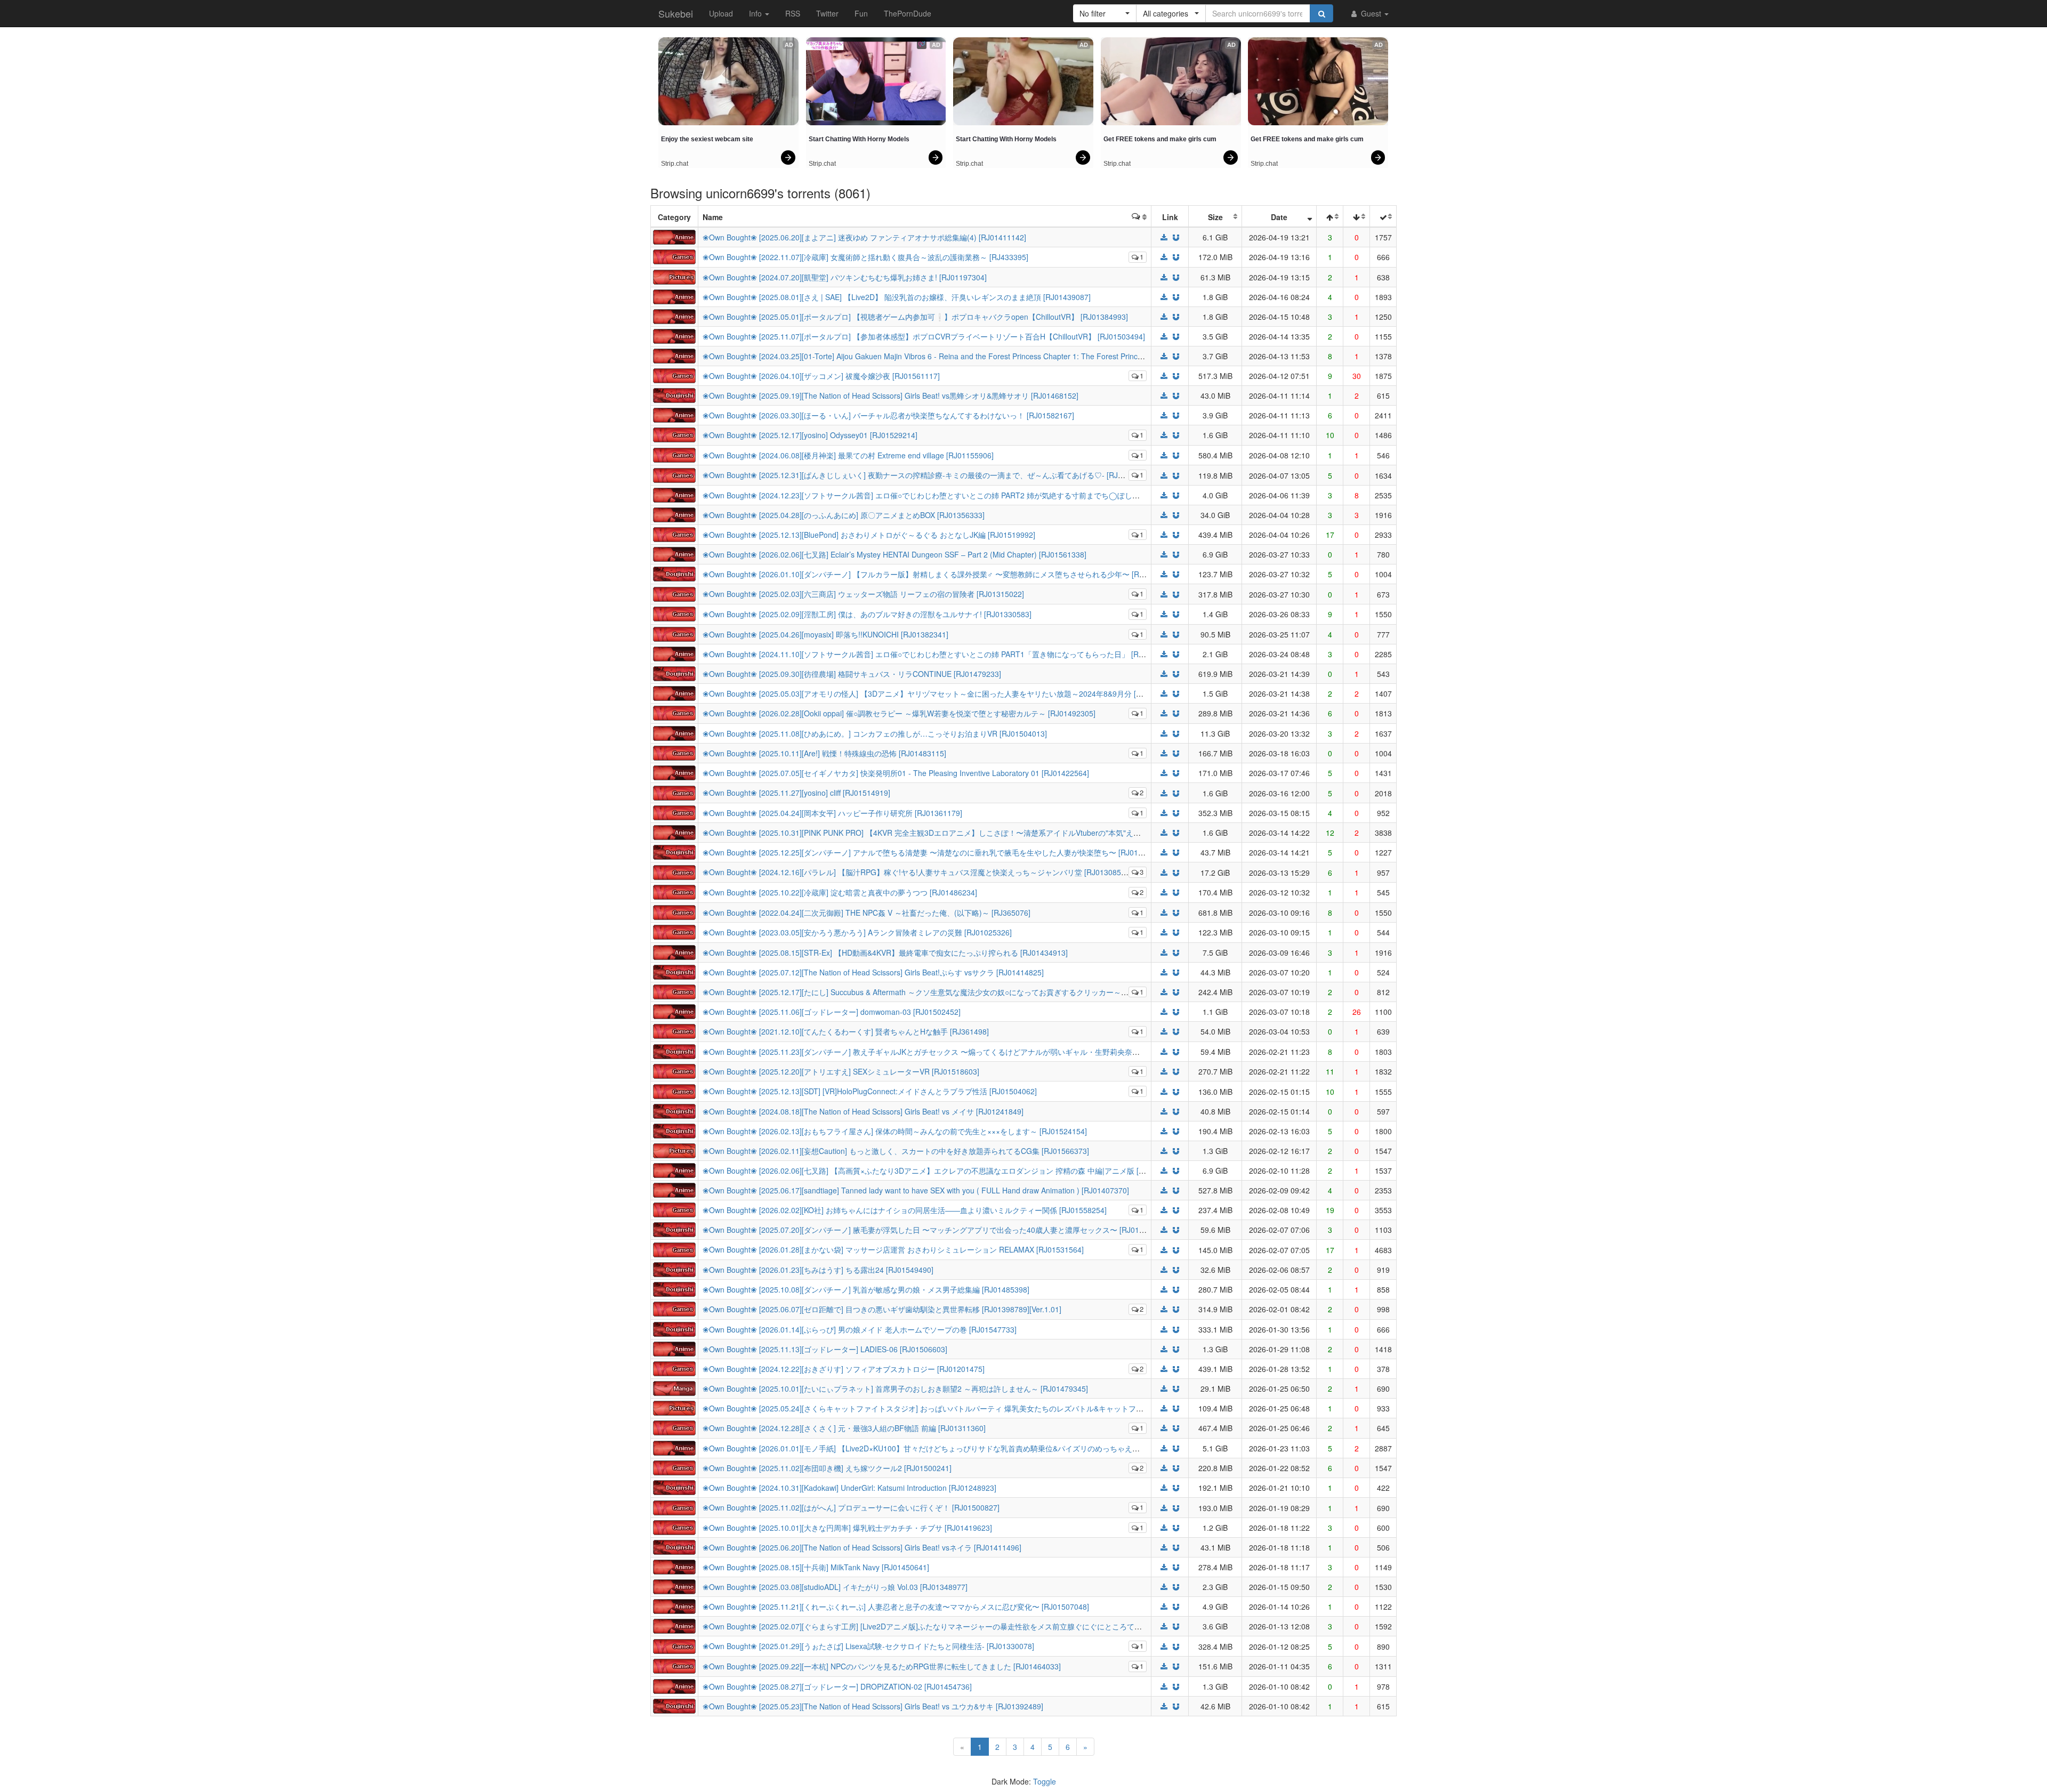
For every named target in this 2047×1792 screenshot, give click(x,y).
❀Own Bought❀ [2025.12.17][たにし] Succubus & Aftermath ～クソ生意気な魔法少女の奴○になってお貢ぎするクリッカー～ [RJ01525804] (937, 992)
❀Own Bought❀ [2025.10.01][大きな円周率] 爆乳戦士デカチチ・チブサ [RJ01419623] (847, 1528)
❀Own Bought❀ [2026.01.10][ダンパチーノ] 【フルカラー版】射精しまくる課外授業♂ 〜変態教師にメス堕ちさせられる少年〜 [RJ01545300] (941, 574)
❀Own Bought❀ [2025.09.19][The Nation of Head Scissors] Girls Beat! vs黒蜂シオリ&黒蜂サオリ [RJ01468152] (890, 395)
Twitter (827, 13)
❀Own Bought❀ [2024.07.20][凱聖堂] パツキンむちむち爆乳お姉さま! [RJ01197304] (845, 277)
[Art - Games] (674, 256)
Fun (861, 13)
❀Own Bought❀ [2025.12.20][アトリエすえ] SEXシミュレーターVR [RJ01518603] (841, 1071)
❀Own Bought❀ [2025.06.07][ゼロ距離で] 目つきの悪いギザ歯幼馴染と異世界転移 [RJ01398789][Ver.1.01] (882, 1309)
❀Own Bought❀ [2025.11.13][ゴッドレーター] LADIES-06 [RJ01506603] (825, 1349)
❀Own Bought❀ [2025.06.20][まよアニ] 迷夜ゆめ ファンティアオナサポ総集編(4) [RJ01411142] (864, 237)
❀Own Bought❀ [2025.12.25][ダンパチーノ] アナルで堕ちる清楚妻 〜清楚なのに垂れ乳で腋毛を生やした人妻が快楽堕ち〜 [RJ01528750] (934, 852)
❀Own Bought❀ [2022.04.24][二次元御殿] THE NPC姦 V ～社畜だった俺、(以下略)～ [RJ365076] (867, 913)
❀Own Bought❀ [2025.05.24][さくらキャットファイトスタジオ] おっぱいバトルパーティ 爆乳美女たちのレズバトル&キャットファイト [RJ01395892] (955, 1408)
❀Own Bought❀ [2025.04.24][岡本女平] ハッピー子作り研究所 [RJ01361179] (832, 813)
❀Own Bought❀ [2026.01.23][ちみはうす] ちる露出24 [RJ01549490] (818, 1270)
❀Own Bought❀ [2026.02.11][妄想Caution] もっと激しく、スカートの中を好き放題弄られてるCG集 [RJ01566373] (896, 1151)
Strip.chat (675, 164)
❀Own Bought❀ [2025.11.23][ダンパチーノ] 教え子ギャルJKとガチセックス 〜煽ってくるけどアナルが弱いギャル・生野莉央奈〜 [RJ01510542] (946, 1052)
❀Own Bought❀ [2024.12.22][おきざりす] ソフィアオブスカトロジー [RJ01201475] (844, 1369)
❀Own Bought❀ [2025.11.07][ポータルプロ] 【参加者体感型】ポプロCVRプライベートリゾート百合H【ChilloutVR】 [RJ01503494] (924, 336)
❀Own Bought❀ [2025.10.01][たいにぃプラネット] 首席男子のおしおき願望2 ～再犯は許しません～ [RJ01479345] (895, 1389)
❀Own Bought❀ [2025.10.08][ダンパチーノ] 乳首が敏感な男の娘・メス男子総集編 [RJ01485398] (866, 1289)
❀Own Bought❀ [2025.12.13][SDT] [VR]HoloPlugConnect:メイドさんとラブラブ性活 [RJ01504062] (870, 1091)
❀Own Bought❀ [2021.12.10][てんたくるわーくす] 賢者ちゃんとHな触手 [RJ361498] (846, 1031)
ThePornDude (908, 13)
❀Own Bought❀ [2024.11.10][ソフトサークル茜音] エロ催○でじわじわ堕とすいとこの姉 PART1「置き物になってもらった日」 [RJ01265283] (941, 654)
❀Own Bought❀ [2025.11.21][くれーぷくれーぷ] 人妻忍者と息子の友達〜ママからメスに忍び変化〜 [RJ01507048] (896, 1607)
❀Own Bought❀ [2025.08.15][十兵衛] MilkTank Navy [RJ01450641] (816, 1567)
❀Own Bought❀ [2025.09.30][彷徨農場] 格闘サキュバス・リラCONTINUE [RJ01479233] (852, 674)
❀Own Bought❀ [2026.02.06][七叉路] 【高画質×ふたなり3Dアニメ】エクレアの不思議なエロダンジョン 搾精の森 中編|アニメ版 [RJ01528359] (943, 1171)
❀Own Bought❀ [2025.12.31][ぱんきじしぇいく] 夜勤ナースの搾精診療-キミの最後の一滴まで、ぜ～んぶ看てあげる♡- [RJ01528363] (928, 475)
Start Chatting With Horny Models (859, 139)
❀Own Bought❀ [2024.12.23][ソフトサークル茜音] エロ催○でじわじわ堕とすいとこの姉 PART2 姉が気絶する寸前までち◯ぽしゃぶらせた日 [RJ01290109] (965, 495)
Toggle (1045, 1781)
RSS (793, 13)
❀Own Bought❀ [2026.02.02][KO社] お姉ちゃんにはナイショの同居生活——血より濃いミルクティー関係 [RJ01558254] (905, 1210)
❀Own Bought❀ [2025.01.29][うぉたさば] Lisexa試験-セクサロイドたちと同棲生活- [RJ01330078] (868, 1646)
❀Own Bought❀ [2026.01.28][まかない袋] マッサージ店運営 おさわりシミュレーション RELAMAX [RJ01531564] (893, 1249)
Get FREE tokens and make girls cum (1160, 139)
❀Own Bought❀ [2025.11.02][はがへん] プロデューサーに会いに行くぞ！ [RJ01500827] (851, 1507)
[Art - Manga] (674, 1387)
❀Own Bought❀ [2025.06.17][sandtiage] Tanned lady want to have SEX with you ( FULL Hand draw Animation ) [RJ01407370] (916, 1190)
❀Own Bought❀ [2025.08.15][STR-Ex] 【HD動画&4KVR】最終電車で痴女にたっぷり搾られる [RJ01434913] (885, 952)
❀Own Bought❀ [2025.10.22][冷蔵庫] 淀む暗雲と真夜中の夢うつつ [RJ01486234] (840, 892)
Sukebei (676, 13)
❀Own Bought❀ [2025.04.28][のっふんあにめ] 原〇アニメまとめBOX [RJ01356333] (844, 515)
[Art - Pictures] (674, 276)
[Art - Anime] (674, 236)
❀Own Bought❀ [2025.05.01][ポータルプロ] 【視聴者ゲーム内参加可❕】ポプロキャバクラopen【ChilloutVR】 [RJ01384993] (915, 317)
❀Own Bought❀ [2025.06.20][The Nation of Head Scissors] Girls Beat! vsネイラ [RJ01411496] (862, 1547)
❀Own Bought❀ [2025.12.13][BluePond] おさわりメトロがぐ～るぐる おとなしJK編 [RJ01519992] (869, 535)
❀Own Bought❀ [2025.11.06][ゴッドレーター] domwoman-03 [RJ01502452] (832, 1012)
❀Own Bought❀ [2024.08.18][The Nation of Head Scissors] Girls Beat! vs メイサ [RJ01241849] (863, 1111)
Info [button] (756, 13)
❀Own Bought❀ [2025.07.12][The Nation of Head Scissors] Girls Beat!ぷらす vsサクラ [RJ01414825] (873, 972)
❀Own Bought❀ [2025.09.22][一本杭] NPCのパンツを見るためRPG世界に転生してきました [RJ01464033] (882, 1666)
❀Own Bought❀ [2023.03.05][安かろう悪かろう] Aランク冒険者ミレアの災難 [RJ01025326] (857, 932)
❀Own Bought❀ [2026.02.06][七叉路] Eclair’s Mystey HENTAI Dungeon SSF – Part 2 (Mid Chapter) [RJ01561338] (894, 554)
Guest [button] (1371, 13)
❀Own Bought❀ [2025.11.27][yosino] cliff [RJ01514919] (796, 793)
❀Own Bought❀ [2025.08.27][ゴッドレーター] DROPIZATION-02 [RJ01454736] (837, 1686)
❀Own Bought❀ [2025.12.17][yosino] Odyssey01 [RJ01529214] (810, 435)
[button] (1105, 13)
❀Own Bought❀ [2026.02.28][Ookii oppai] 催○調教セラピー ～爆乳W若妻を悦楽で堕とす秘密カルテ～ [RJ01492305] (899, 713)
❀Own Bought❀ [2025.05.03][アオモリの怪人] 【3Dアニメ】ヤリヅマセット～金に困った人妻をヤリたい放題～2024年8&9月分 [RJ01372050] (942, 693)
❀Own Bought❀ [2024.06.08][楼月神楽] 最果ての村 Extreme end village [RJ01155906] (848, 455)
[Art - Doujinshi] (674, 394)
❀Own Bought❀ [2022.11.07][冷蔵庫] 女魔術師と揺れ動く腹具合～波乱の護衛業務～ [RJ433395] (865, 257)
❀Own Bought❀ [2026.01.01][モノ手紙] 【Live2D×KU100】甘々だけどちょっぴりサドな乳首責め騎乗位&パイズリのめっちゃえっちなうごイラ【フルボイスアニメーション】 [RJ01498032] (1021, 1448)
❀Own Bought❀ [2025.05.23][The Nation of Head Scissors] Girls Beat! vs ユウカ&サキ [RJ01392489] (873, 1706)
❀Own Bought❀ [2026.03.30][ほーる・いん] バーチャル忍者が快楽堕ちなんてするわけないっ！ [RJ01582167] (888, 415)
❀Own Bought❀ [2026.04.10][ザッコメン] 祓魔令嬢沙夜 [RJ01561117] (821, 376)
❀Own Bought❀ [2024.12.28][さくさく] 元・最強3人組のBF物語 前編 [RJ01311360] (844, 1428)
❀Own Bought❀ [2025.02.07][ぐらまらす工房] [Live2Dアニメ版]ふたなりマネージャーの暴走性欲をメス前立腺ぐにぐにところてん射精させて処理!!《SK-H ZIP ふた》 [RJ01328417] (1007, 1626)
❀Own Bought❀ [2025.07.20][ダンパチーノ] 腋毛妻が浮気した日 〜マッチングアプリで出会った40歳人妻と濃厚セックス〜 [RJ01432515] (935, 1230)
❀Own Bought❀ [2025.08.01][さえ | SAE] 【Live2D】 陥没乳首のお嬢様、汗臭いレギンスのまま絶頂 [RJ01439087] (897, 297)
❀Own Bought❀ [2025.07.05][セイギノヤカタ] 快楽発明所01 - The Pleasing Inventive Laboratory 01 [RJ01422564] (896, 773)
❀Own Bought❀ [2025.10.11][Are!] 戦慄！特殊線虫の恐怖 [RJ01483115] (824, 753)
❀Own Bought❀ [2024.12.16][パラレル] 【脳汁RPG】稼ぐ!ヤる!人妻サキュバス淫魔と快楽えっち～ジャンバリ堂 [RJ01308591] (917, 872)
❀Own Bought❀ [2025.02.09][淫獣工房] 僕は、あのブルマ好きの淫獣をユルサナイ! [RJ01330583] (867, 614)
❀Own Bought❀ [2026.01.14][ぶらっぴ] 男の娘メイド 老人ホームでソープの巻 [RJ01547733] (860, 1329)
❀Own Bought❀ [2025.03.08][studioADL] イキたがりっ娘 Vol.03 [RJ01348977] (835, 1587)
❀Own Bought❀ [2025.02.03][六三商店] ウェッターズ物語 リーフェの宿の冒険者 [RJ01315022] (863, 594)
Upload (721, 13)
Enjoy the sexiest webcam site (707, 139)
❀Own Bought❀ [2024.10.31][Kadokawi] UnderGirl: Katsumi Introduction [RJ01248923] (849, 1488)
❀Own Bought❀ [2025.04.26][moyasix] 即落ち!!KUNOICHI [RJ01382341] (825, 634)
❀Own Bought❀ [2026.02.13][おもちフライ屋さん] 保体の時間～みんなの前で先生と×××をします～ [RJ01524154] (895, 1131)
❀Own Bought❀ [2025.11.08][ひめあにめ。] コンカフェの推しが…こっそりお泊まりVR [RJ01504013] (875, 733)
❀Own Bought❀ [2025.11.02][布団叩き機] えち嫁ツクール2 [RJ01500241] (827, 1468)
